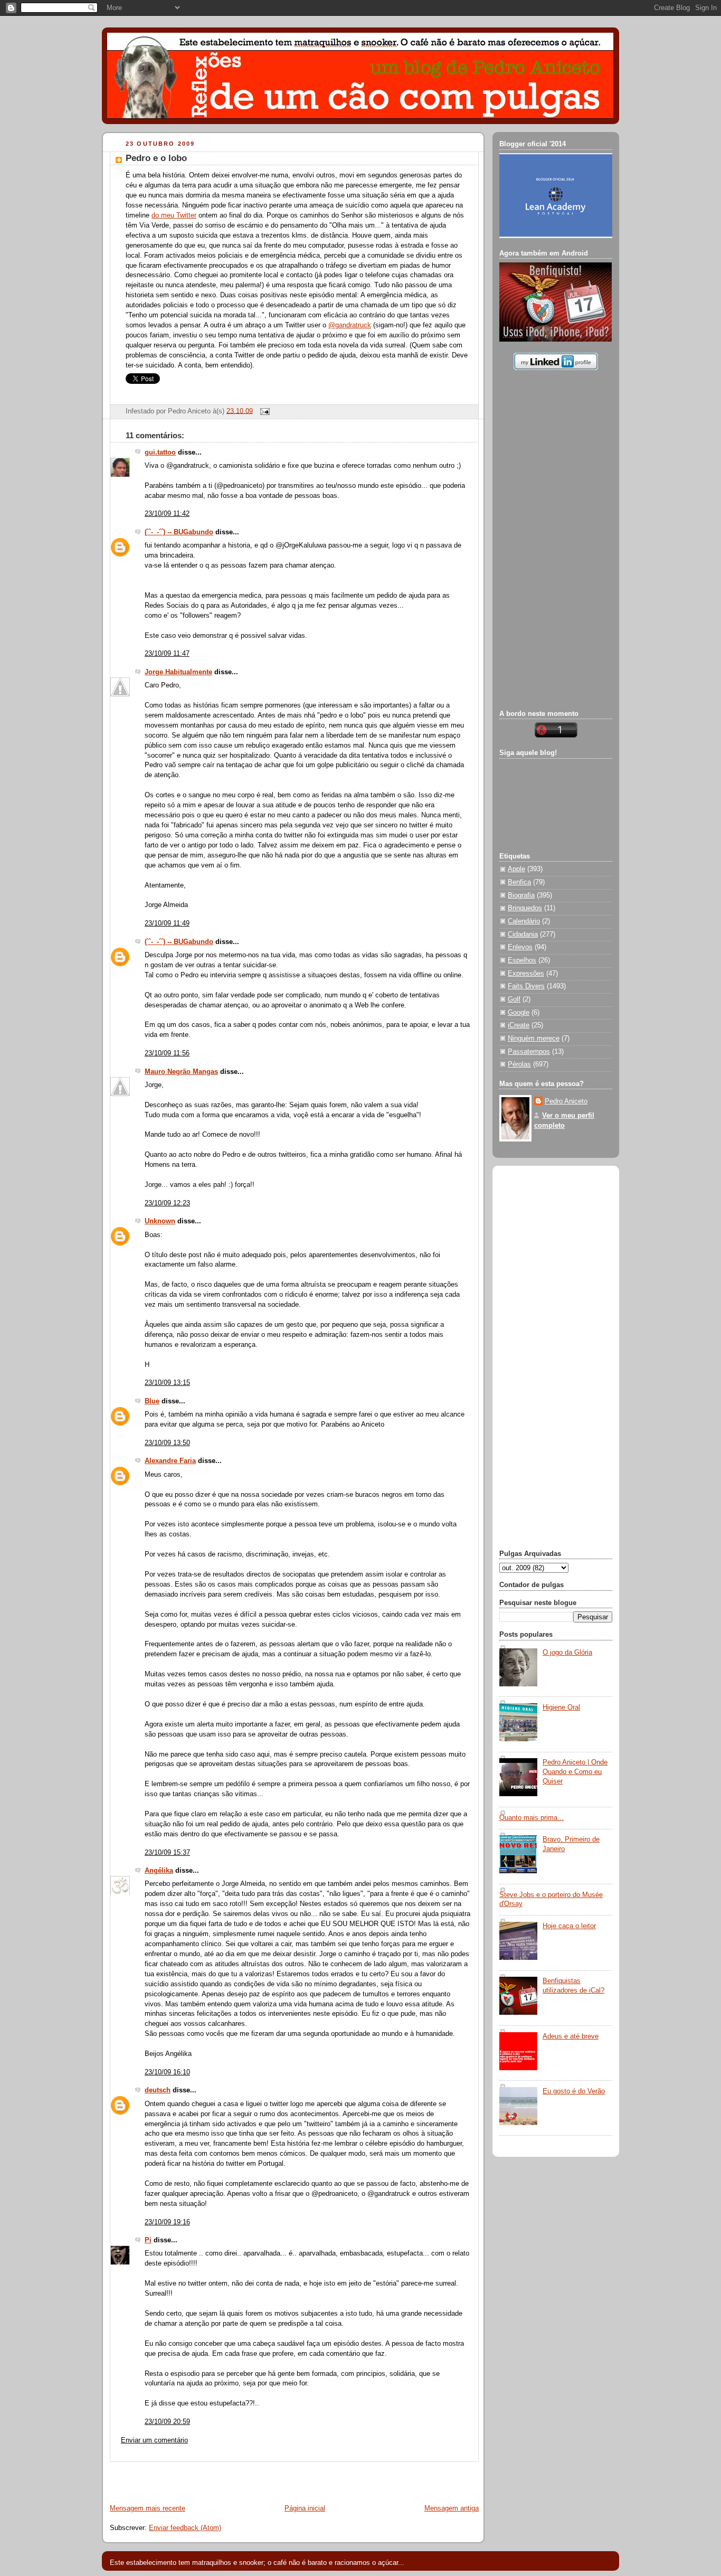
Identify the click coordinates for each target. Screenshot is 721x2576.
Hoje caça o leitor (569, 1926)
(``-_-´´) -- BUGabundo (179, 532)
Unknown (160, 1221)
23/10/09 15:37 (167, 1853)
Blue (152, 1401)
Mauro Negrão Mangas (181, 1072)
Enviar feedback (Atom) (185, 2528)
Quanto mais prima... (532, 1818)
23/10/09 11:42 (167, 514)
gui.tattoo (160, 452)
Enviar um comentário (154, 2440)
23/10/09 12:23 (167, 1203)
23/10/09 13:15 (167, 1383)
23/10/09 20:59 (167, 2422)
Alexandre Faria (170, 1461)
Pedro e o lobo (156, 158)
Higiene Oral (561, 1707)
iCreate (519, 1025)
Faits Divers (526, 986)
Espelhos (522, 960)
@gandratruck (350, 325)
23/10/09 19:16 (167, 2222)
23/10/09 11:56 (167, 1053)
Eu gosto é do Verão (574, 2091)
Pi (148, 2240)
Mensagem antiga (452, 2508)
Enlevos (520, 947)
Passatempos (529, 1052)
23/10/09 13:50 (167, 1443)
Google (519, 1013)
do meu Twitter (174, 215)
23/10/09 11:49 (167, 923)
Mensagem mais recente (148, 2508)
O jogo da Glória (567, 1653)
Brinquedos (525, 908)
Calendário (524, 921)
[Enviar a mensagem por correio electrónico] (263, 411)
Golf (514, 999)
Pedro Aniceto (566, 1101)
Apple (516, 869)
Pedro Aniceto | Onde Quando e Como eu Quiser (575, 1772)
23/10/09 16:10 (167, 2072)
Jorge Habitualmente (178, 672)
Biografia (521, 895)
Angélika (159, 1871)
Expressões (526, 974)
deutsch (158, 2090)
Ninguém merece (534, 1039)
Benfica (519, 882)
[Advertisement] (226, 2478)
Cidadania (523, 935)
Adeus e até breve (571, 2036)
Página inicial (305, 2508)
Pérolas (519, 1064)
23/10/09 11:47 (167, 654)
